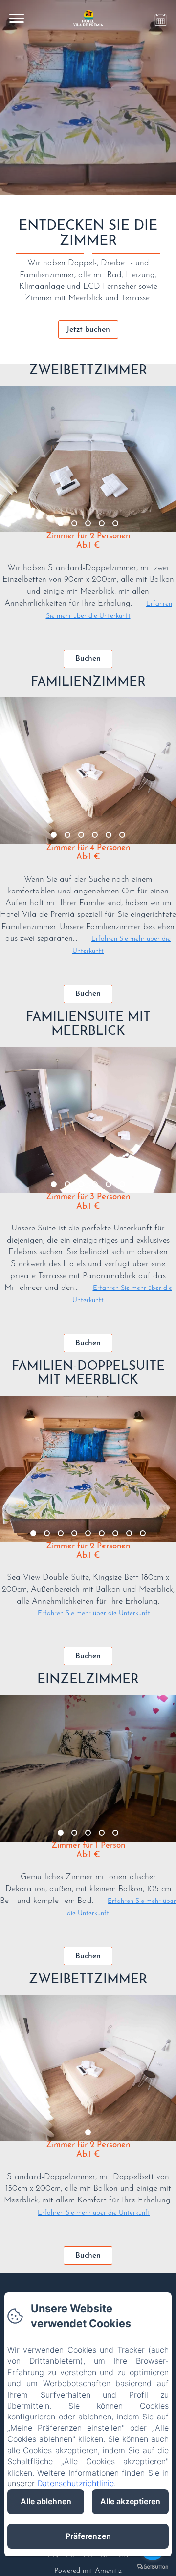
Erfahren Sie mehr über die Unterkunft (94, 1614)
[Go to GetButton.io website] (153, 2566)
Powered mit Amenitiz (88, 2571)
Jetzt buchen (88, 330)
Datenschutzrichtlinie (76, 2483)
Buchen (88, 659)
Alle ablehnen (46, 2501)
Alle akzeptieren (130, 2501)
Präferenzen (88, 2536)
